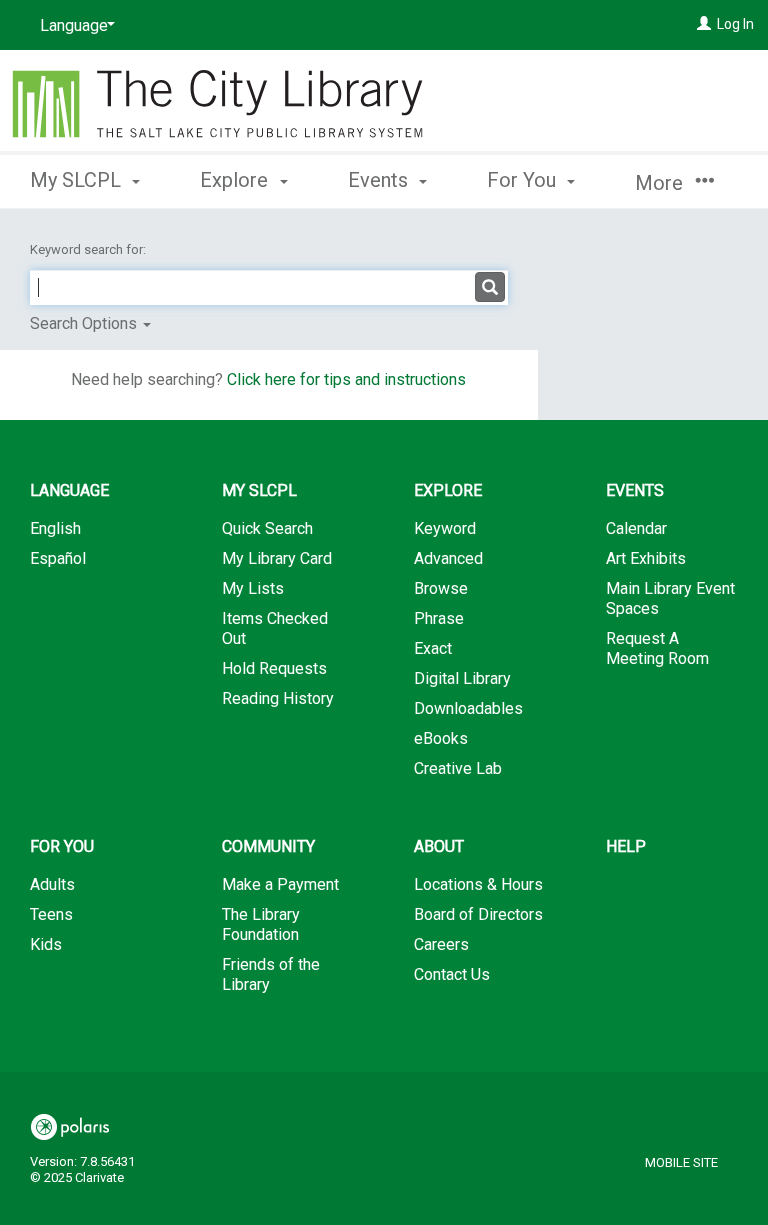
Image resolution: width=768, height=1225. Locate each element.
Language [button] (69, 490)
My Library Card (277, 558)
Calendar (636, 528)
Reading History (278, 698)
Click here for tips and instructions (346, 379)
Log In (735, 24)
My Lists (253, 588)
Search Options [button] (85, 323)
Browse (441, 588)
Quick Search (267, 528)
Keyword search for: (89, 249)
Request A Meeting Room (657, 648)
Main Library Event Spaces (670, 598)
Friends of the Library (271, 974)
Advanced (448, 558)
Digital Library (462, 678)
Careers (441, 944)
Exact (433, 648)
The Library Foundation (261, 924)
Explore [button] (236, 180)
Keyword (445, 528)
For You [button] (524, 180)
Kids (46, 944)
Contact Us (452, 974)
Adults (52, 884)
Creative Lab (458, 768)
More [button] (661, 183)
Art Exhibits (646, 558)
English (55, 528)
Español (58, 558)
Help (626, 846)
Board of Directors (478, 914)
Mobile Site (681, 1162)
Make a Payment (280, 884)
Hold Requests (274, 668)
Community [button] (268, 846)
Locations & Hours (478, 884)
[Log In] (704, 24)
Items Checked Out (275, 628)
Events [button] (380, 180)
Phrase (439, 618)
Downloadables (468, 708)
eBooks (441, 738)
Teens (51, 914)
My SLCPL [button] (78, 180)
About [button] (439, 846)
